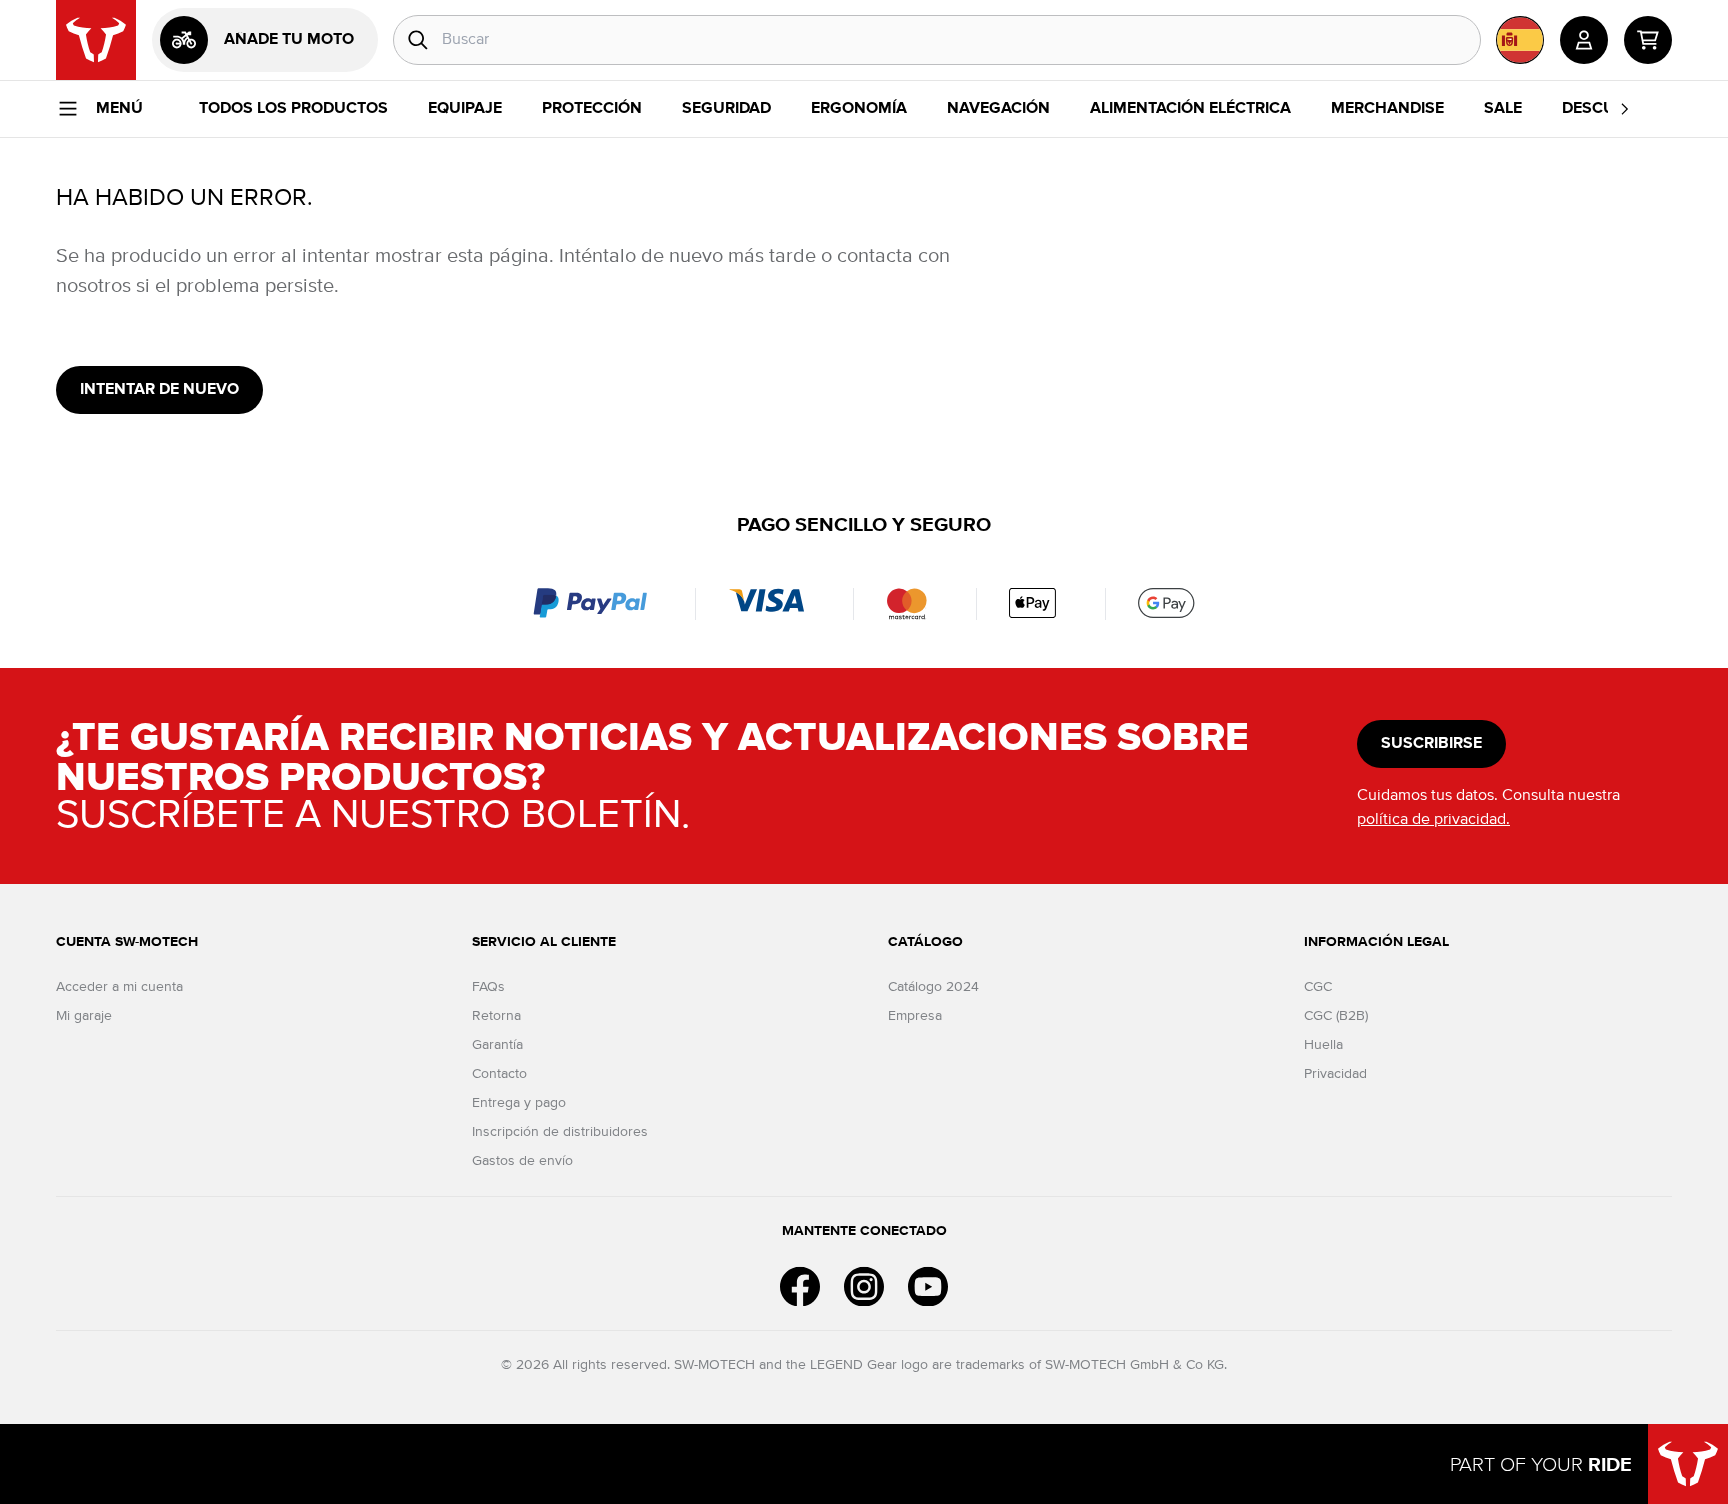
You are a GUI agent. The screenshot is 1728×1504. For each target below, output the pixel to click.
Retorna (496, 1016)
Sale (1503, 109)
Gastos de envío (522, 1161)
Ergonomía (859, 109)
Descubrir (1606, 109)
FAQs (488, 987)
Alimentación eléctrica (1190, 109)
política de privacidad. (1433, 820)
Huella (1323, 1045)
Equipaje (465, 109)
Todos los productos (293, 109)
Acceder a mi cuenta (119, 987)
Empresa (915, 1016)
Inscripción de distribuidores (560, 1132)
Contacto (499, 1074)
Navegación (998, 109)
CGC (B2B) (1336, 1016)
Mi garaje (84, 1016)
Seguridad (726, 109)
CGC (1318, 987)
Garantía (497, 1045)
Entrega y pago (519, 1103)
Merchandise (1387, 109)
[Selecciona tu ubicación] (1520, 40)
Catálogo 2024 (933, 987)
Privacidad (1335, 1074)
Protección (592, 109)
